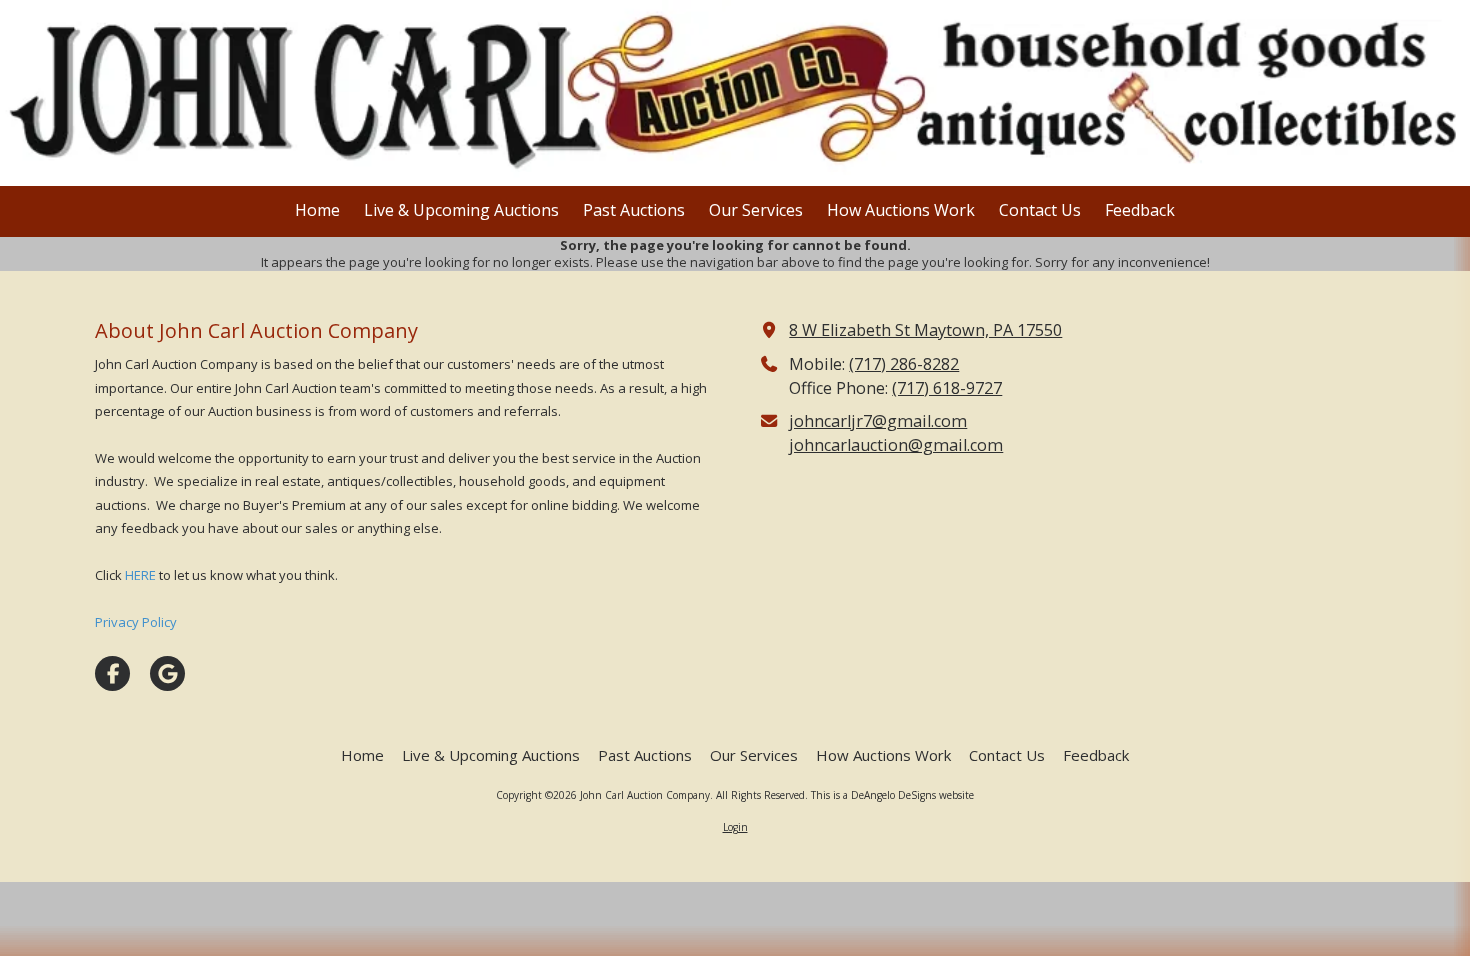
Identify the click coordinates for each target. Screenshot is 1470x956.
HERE (140, 575)
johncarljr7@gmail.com (878, 421)
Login (735, 827)
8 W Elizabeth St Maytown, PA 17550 (925, 330)
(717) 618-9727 (947, 388)
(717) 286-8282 (904, 364)
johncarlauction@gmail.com (896, 445)
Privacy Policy (136, 622)
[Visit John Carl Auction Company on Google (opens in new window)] (167, 673)
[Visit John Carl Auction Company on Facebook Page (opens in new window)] (112, 673)
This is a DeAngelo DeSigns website (892, 795)
